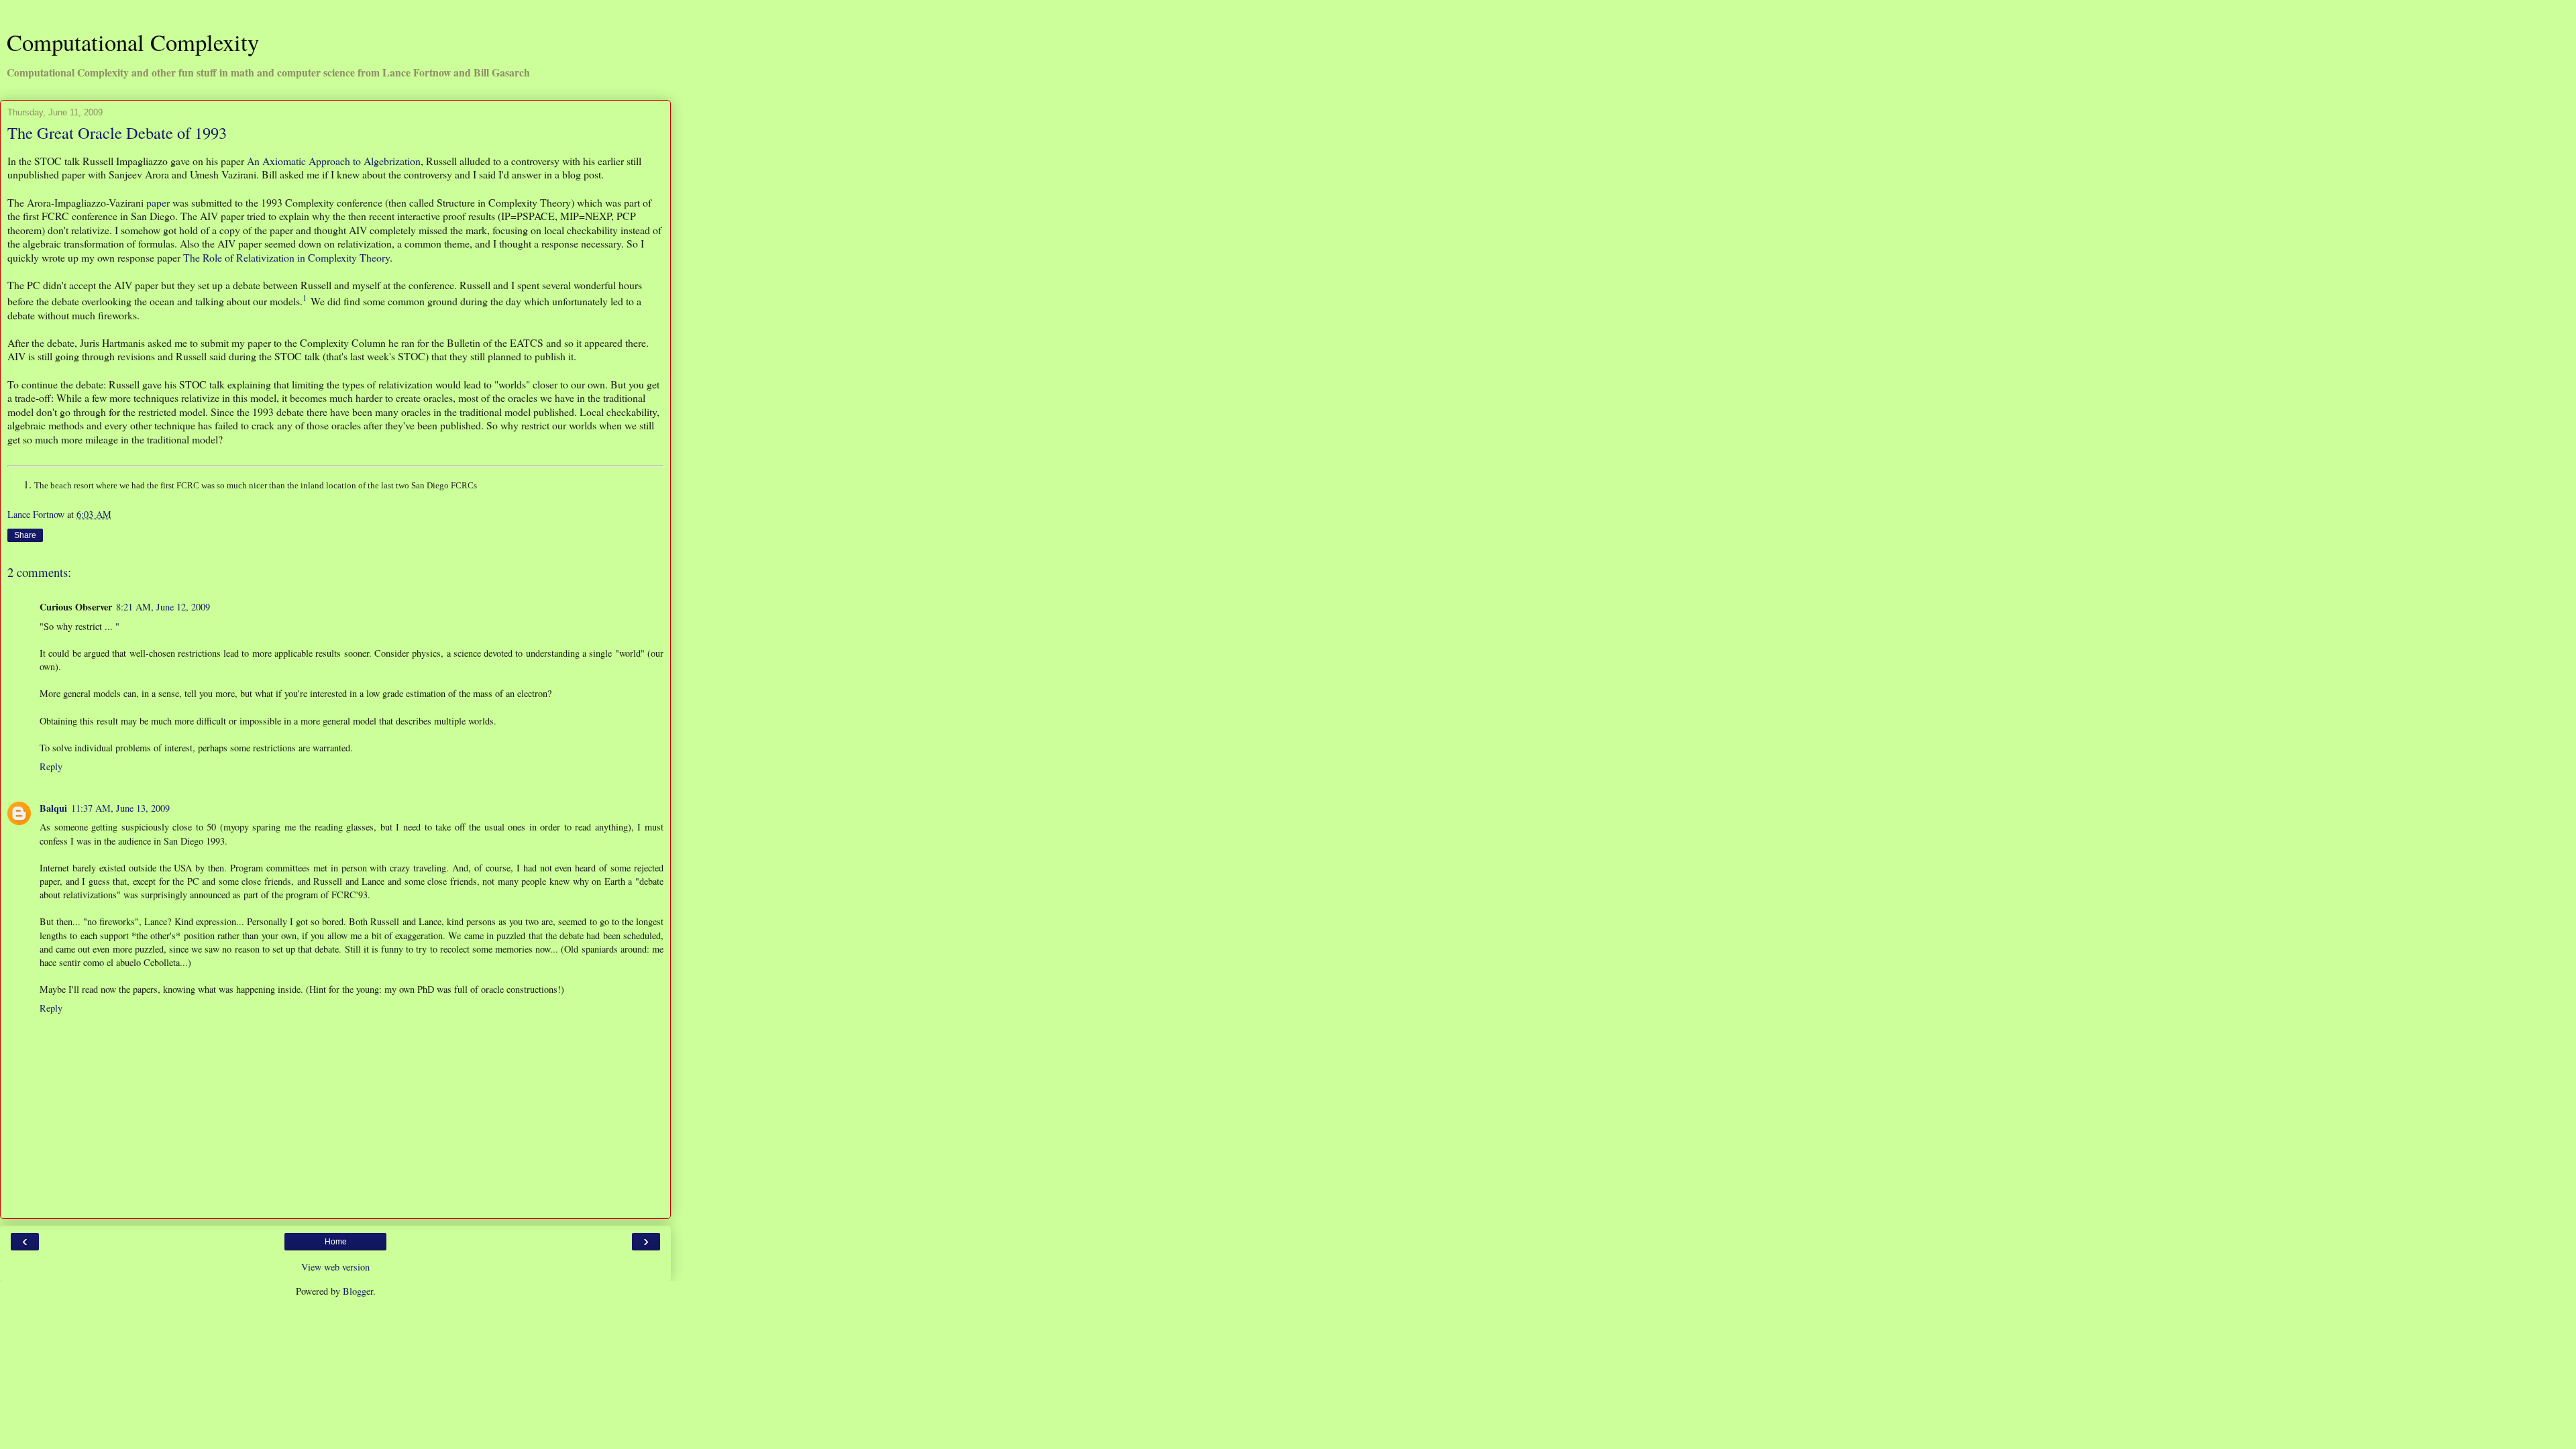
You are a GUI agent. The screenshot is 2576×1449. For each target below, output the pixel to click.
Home (336, 1242)
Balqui (53, 808)
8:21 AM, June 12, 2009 (163, 607)
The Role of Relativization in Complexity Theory (286, 257)
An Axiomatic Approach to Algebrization (334, 161)
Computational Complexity (133, 42)
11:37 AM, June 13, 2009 (120, 808)
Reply (51, 766)
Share (25, 535)
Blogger (358, 1291)
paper (158, 202)
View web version (335, 1267)
